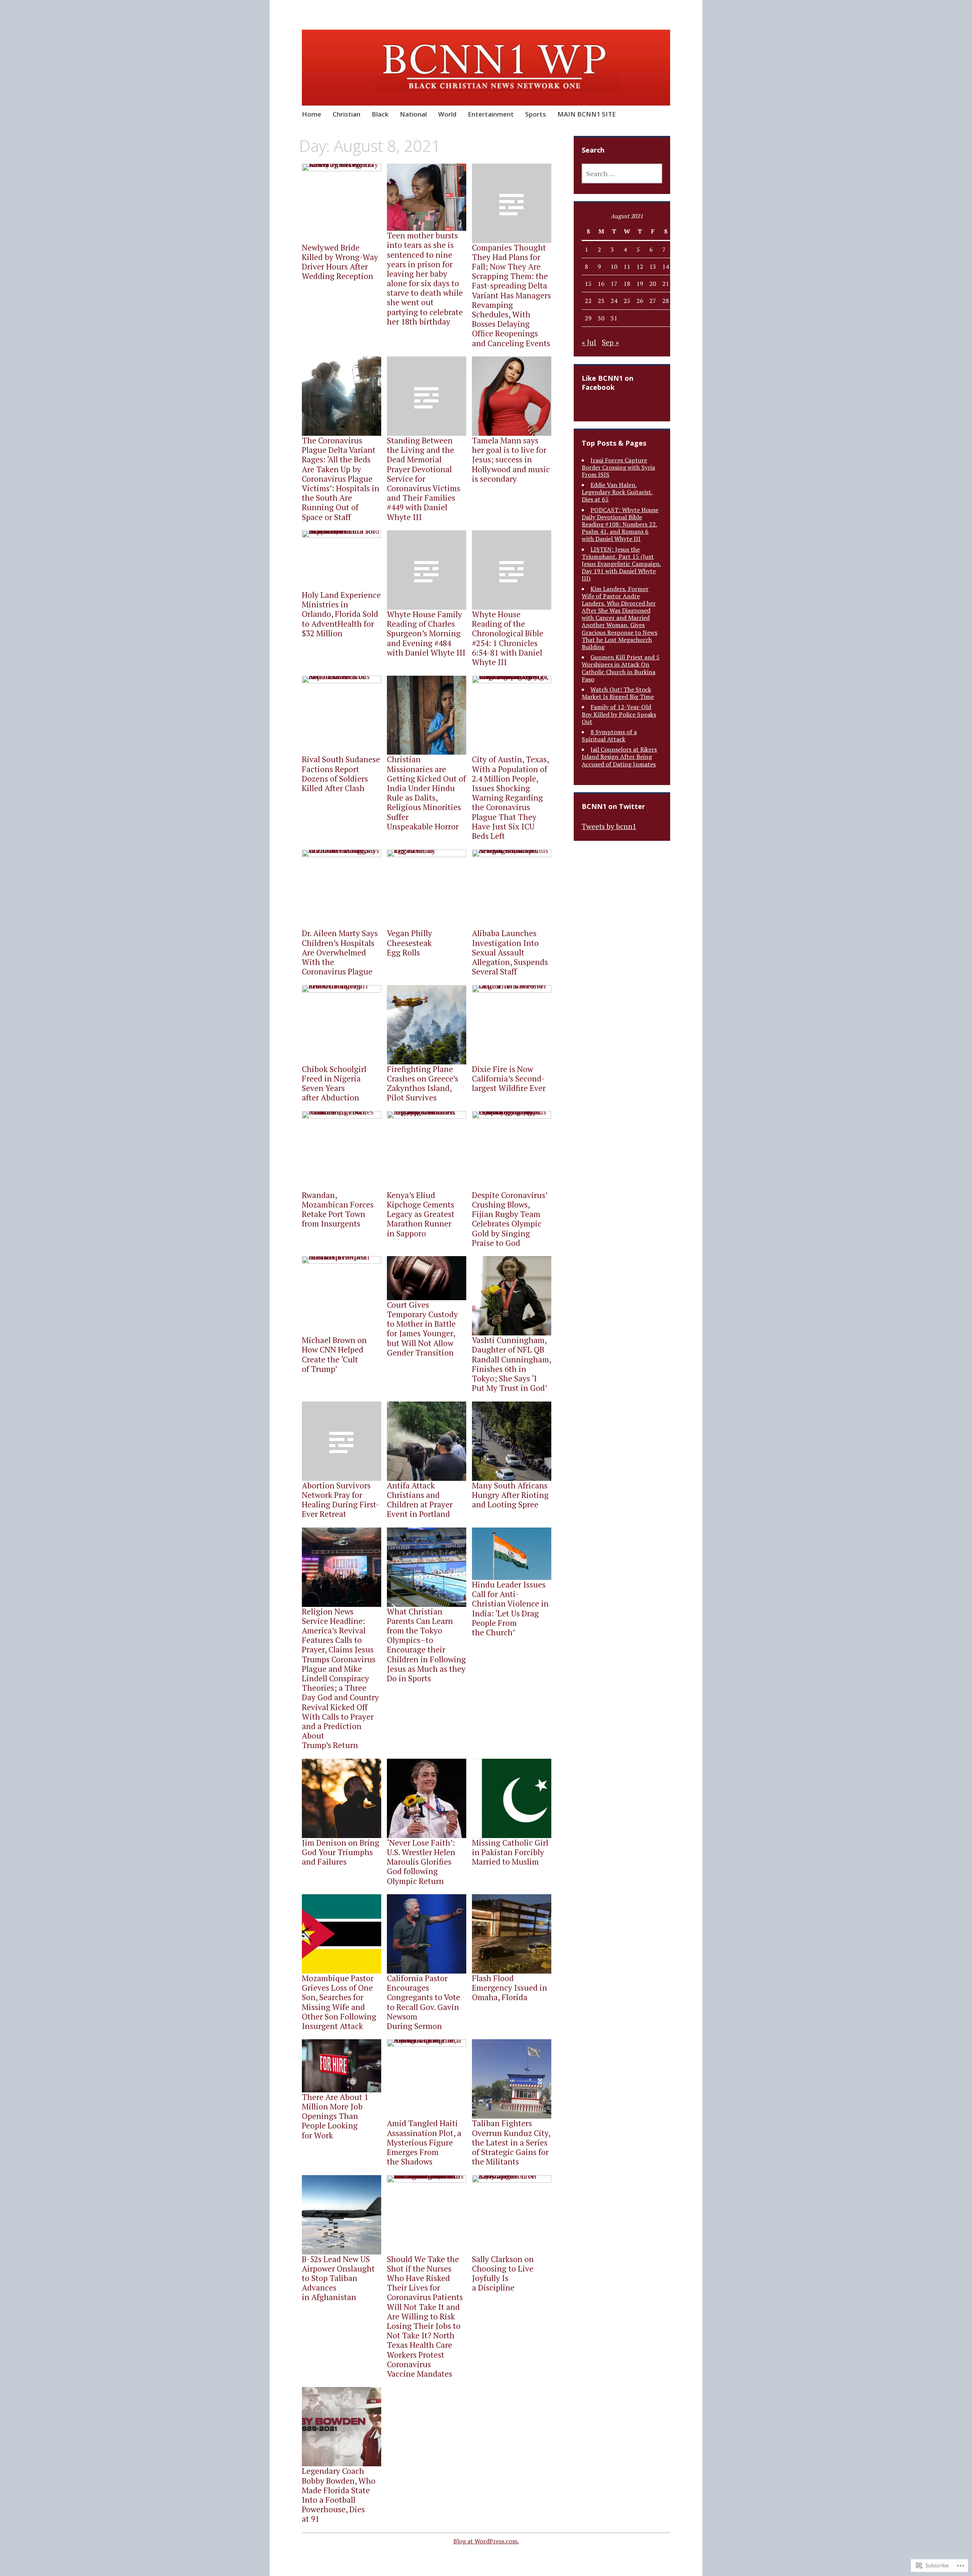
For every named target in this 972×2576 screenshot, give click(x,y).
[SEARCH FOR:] (622, 173)
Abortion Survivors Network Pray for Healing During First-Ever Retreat (341, 1500)
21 (666, 284)
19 (640, 284)
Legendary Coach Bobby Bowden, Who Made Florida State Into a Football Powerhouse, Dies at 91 (339, 2495)
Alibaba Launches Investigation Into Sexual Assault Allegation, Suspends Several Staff (510, 952)
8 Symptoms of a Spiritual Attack (609, 735)
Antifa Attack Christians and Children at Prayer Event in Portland (420, 1500)
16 (601, 284)
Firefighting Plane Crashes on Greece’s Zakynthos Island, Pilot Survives (423, 1083)
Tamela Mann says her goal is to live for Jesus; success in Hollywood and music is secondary (511, 460)
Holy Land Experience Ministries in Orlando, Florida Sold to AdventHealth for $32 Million (341, 614)
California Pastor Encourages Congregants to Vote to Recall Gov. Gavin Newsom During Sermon (424, 2002)
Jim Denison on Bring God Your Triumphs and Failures (341, 1852)
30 (601, 318)
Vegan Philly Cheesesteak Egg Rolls (409, 943)
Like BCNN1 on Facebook (607, 383)
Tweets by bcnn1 (609, 826)
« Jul (589, 342)
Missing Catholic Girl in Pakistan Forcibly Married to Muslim (510, 1852)
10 (614, 266)
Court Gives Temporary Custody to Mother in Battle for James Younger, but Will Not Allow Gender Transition (422, 1329)
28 (666, 301)
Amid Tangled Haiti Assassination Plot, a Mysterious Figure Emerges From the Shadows (424, 2142)
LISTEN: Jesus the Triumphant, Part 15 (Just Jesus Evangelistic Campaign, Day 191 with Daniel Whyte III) (622, 564)
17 (614, 284)
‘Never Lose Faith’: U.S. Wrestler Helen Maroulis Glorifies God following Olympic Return (421, 1862)
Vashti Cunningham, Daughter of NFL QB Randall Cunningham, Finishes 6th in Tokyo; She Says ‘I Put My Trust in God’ (511, 1364)
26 (640, 301)
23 (601, 301)
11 (627, 266)
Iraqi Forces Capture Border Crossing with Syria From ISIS (618, 467)
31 (614, 318)
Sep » (610, 342)
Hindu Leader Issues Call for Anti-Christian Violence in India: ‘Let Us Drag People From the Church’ (510, 1608)
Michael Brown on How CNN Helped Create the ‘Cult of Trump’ (334, 1354)
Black (380, 114)
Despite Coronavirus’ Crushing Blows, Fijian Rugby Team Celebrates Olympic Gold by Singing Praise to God (510, 1219)
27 (653, 301)
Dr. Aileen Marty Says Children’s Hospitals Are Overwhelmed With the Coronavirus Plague (340, 952)
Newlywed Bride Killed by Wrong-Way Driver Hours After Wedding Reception (340, 262)
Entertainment (491, 114)
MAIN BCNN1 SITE (587, 114)
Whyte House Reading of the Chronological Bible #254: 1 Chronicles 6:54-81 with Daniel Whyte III (508, 638)
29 (588, 318)
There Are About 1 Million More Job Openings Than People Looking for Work (335, 2116)
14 (666, 266)
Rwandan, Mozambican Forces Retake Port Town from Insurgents (338, 1209)
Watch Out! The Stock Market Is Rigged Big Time (618, 693)
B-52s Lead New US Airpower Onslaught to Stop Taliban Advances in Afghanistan (338, 2278)
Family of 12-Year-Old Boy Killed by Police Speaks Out (619, 714)
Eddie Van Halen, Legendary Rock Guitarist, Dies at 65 (617, 492)
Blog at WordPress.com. (486, 2541)
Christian (346, 114)
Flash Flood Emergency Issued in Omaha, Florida (510, 1988)
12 (640, 266)
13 (653, 266)
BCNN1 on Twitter (613, 806)
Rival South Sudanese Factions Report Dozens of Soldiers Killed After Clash (341, 774)
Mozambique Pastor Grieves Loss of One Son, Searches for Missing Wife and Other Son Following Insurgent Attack (339, 2002)
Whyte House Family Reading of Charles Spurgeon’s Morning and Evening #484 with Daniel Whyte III (426, 633)
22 (588, 301)
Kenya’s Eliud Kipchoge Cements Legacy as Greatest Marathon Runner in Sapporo (421, 1214)
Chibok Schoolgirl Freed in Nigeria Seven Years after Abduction (334, 1083)
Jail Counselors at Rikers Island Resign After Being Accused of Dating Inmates (619, 757)
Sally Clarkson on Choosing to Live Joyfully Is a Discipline (503, 2273)
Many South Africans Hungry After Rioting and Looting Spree (510, 1495)
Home (312, 114)
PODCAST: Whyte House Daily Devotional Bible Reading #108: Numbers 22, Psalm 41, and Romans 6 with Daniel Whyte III (620, 524)
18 (627, 284)
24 (614, 301)
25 (627, 301)
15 (588, 284)
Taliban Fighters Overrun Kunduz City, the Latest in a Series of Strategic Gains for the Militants (511, 2142)
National (413, 114)
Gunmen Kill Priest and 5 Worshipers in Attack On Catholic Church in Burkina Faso (621, 668)
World (447, 114)
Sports (536, 114)
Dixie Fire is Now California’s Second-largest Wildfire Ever (509, 1078)
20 (653, 284)
